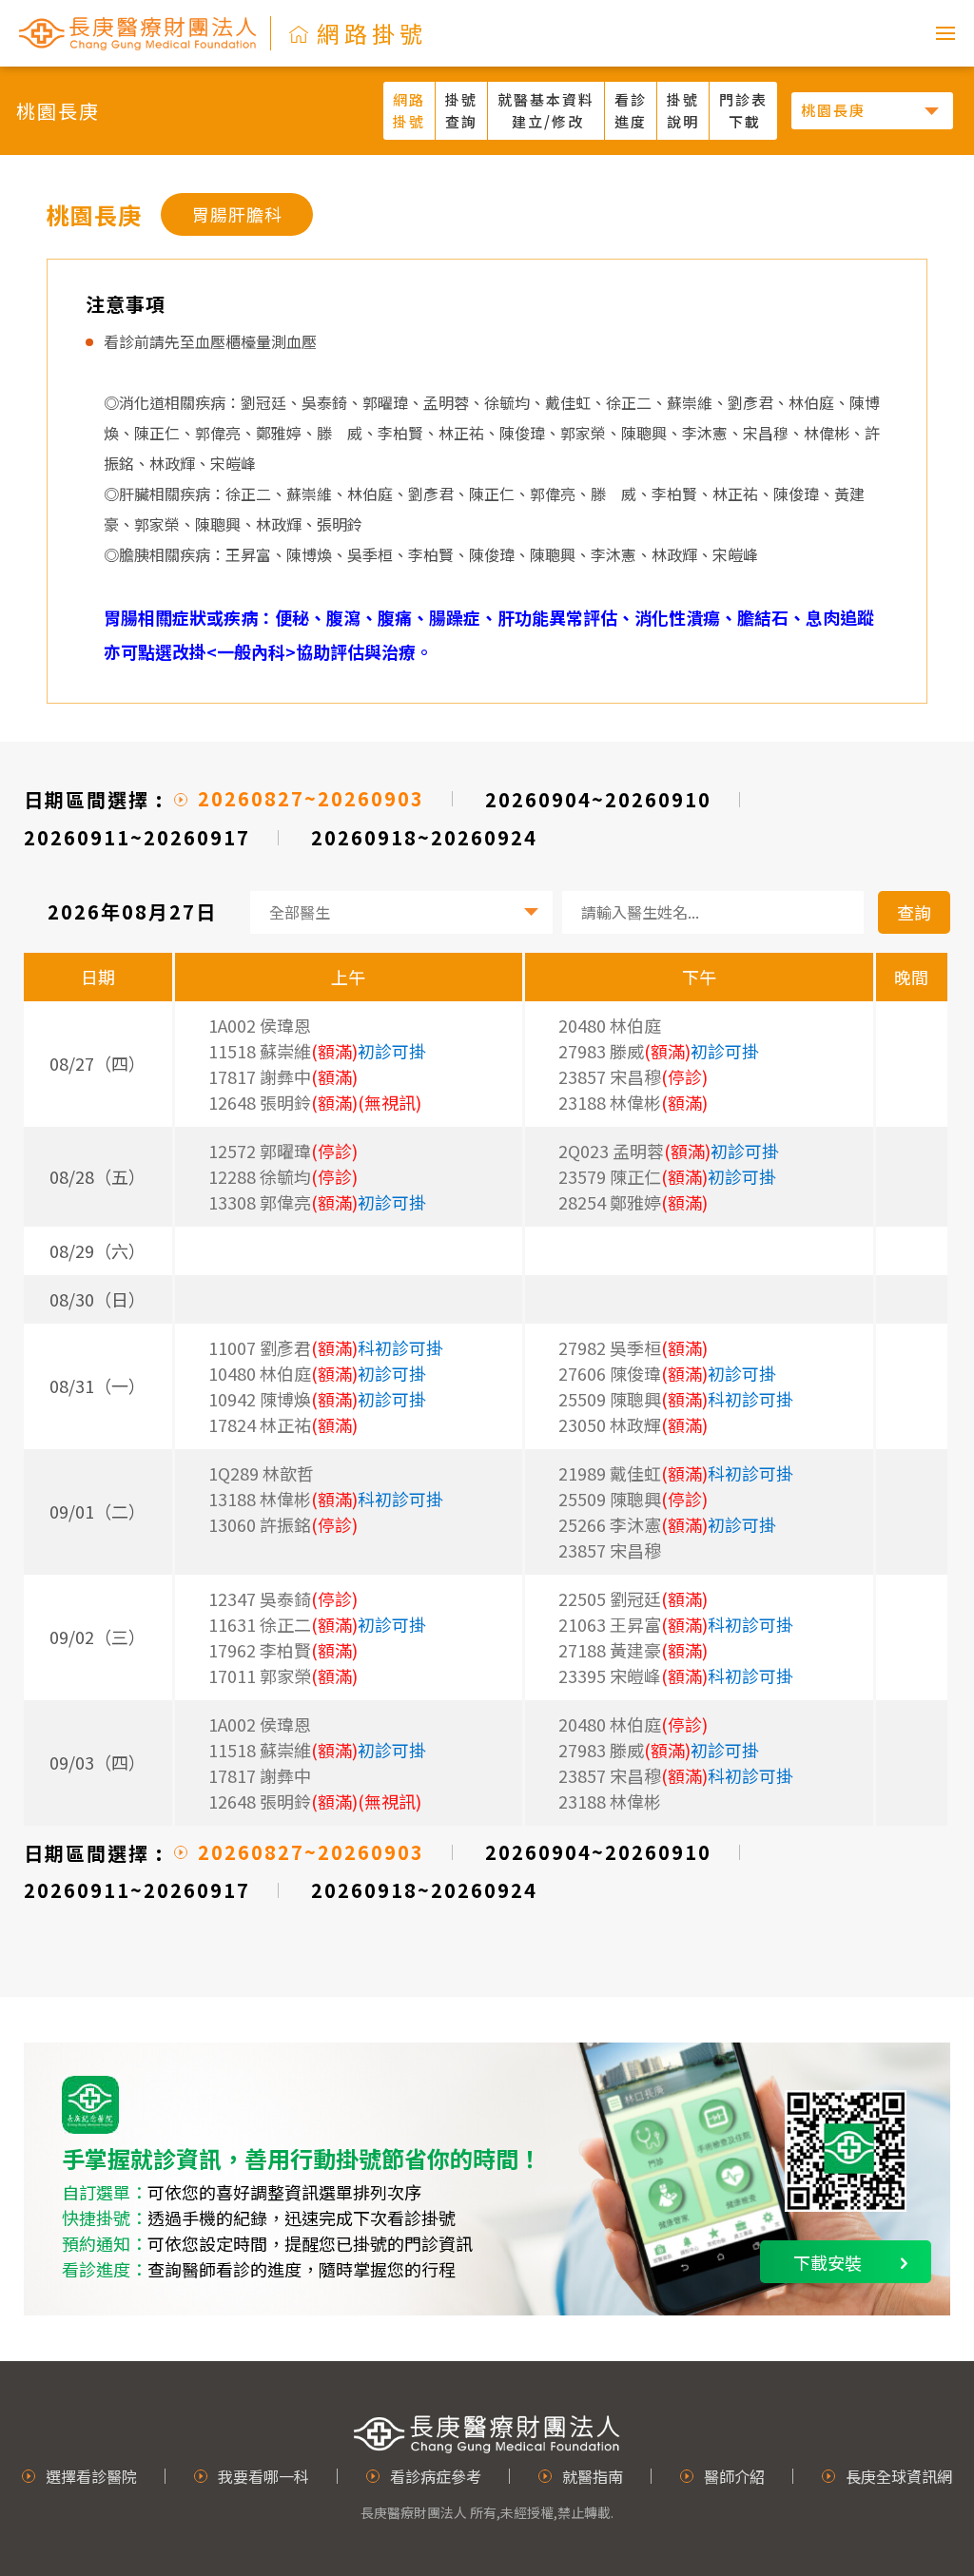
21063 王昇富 (676, 1624)
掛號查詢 (461, 110)
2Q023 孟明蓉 (669, 1151)
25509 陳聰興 (676, 1399)
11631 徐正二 (317, 1624)
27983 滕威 (659, 1051)
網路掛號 (409, 110)
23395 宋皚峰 (676, 1675)
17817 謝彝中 (260, 1775)
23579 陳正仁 (667, 1176)
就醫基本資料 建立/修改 (546, 110)
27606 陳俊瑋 (667, 1373)
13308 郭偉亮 (317, 1202)
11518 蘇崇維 (317, 1051)
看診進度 (631, 110)
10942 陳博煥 (317, 1399)
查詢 (914, 912)
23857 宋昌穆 (610, 1550)
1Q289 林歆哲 (261, 1473)
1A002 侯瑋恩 (260, 1025)
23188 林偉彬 (610, 1801)
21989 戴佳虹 (676, 1473)
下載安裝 (828, 2262)
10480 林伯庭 (317, 1373)
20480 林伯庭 (610, 1025)
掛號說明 (683, 110)
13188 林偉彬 (326, 1499)
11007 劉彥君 (326, 1347)
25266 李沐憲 (667, 1524)
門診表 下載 (743, 110)
